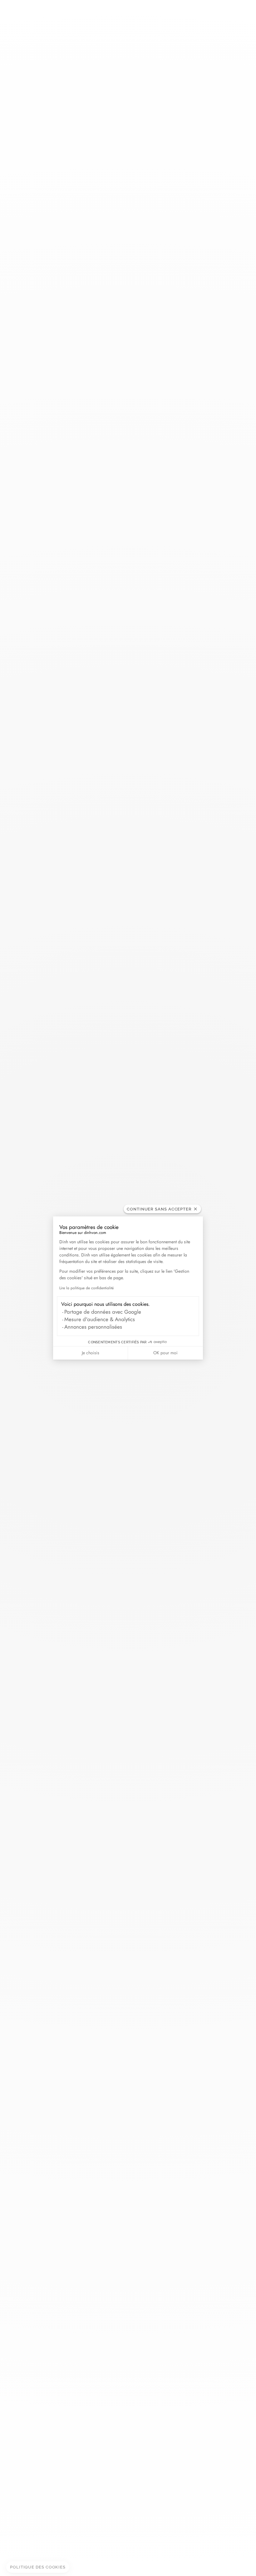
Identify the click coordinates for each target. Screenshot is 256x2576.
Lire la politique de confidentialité (86, 1288)
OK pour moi (165, 1353)
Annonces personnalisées (93, 1327)
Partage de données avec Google (103, 1312)
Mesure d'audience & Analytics (100, 1319)
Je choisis (91, 1353)
